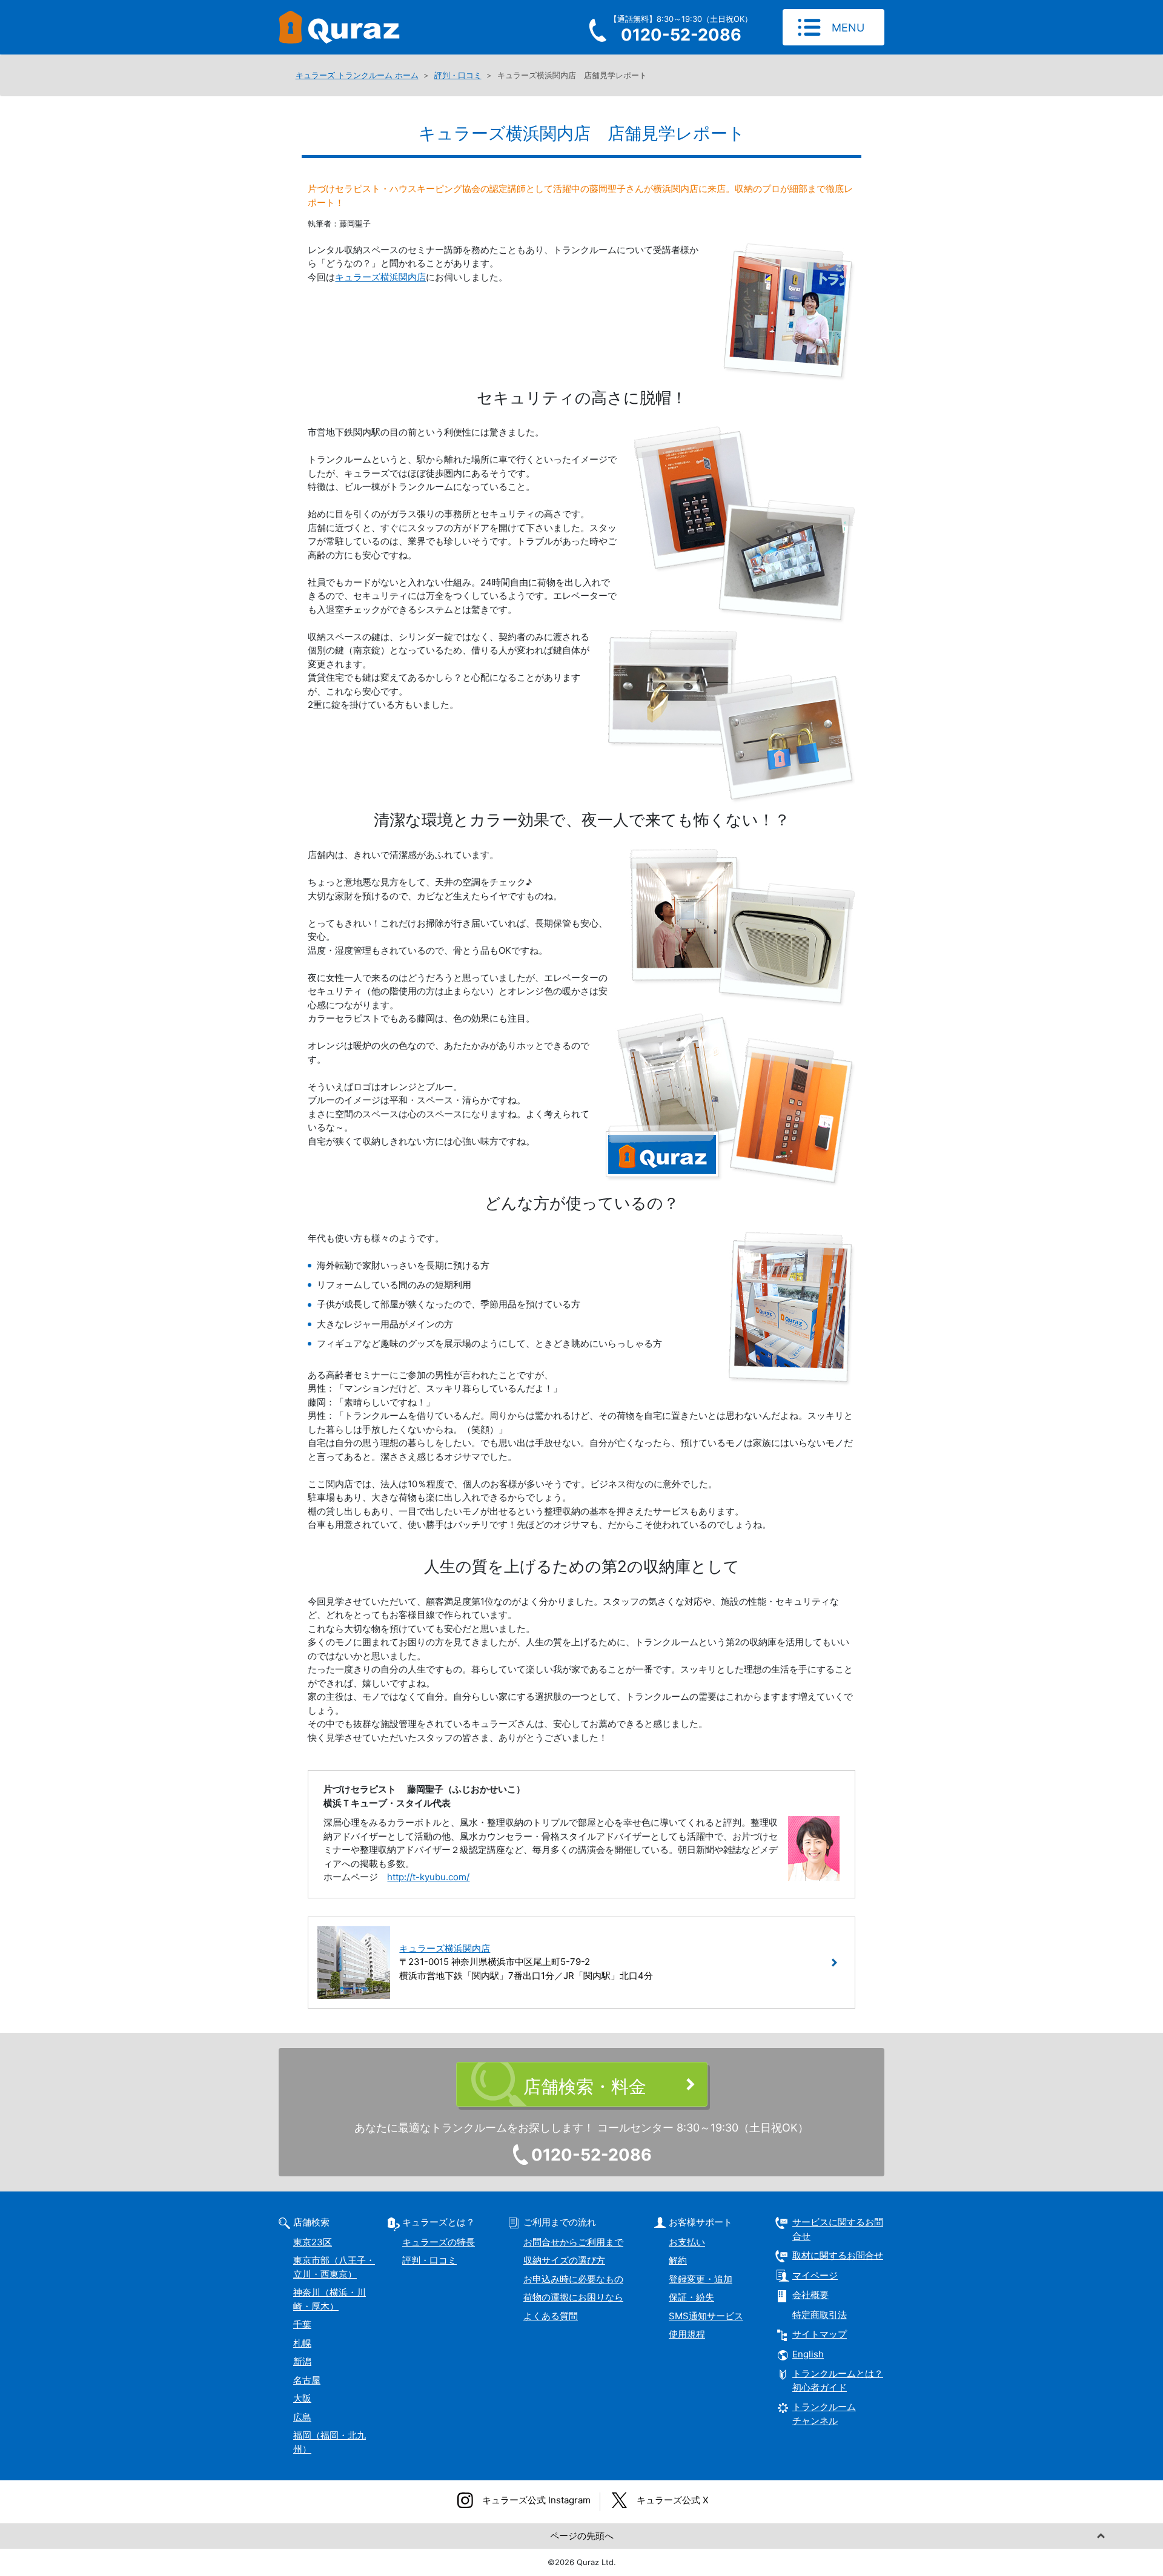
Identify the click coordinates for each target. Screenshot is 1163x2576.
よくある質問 (551, 2316)
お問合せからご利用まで (573, 2242)
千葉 (302, 2324)
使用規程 (687, 2334)
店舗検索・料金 (585, 2086)
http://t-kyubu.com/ (428, 1877)
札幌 (302, 2343)
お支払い (687, 2242)
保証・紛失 (691, 2297)
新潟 (302, 2361)
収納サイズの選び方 (564, 2260)
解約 (678, 2260)
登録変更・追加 (701, 2279)
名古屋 (307, 2380)
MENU (848, 28)
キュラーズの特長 (439, 2242)
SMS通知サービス (706, 2316)
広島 (302, 2417)
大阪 (302, 2398)
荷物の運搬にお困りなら (573, 2297)
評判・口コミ (429, 2260)
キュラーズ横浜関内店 (380, 277)
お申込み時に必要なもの (573, 2279)
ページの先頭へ (582, 2536)
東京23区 (313, 2242)
